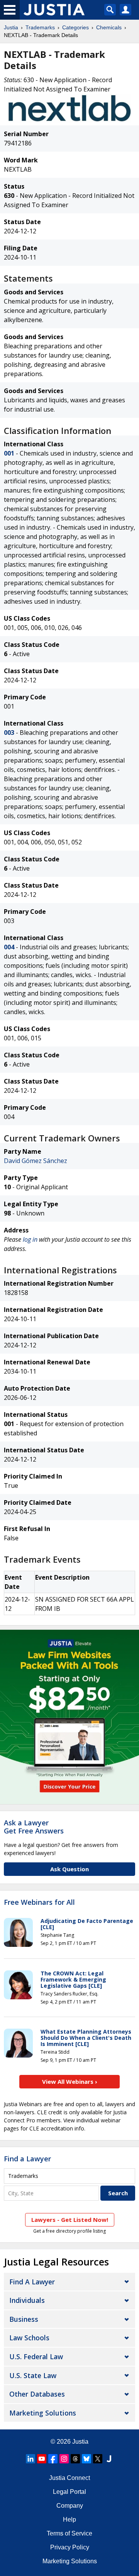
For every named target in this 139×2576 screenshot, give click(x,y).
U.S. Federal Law (36, 2357)
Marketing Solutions (43, 2413)
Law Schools (29, 2338)
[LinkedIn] (31, 2459)
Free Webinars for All (39, 1902)
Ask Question (69, 1869)
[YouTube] (42, 2459)
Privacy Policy (70, 2547)
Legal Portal (69, 2492)
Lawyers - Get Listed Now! (70, 2220)
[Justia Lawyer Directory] (109, 2459)
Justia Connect (69, 2478)
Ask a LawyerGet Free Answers (34, 1827)
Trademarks (40, 27)
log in (30, 1239)
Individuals (27, 2300)
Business (24, 2319)
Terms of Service (69, 2533)
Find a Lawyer (27, 2159)
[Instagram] (64, 2459)
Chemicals (109, 27)
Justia (11, 27)
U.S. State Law (33, 2375)
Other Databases (37, 2394)
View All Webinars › (70, 2081)
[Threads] (75, 2459)
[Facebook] (53, 2459)
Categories (75, 27)
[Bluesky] (86, 2459)
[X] (98, 2459)
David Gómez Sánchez (36, 1161)
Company (70, 2506)
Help (69, 2519)
